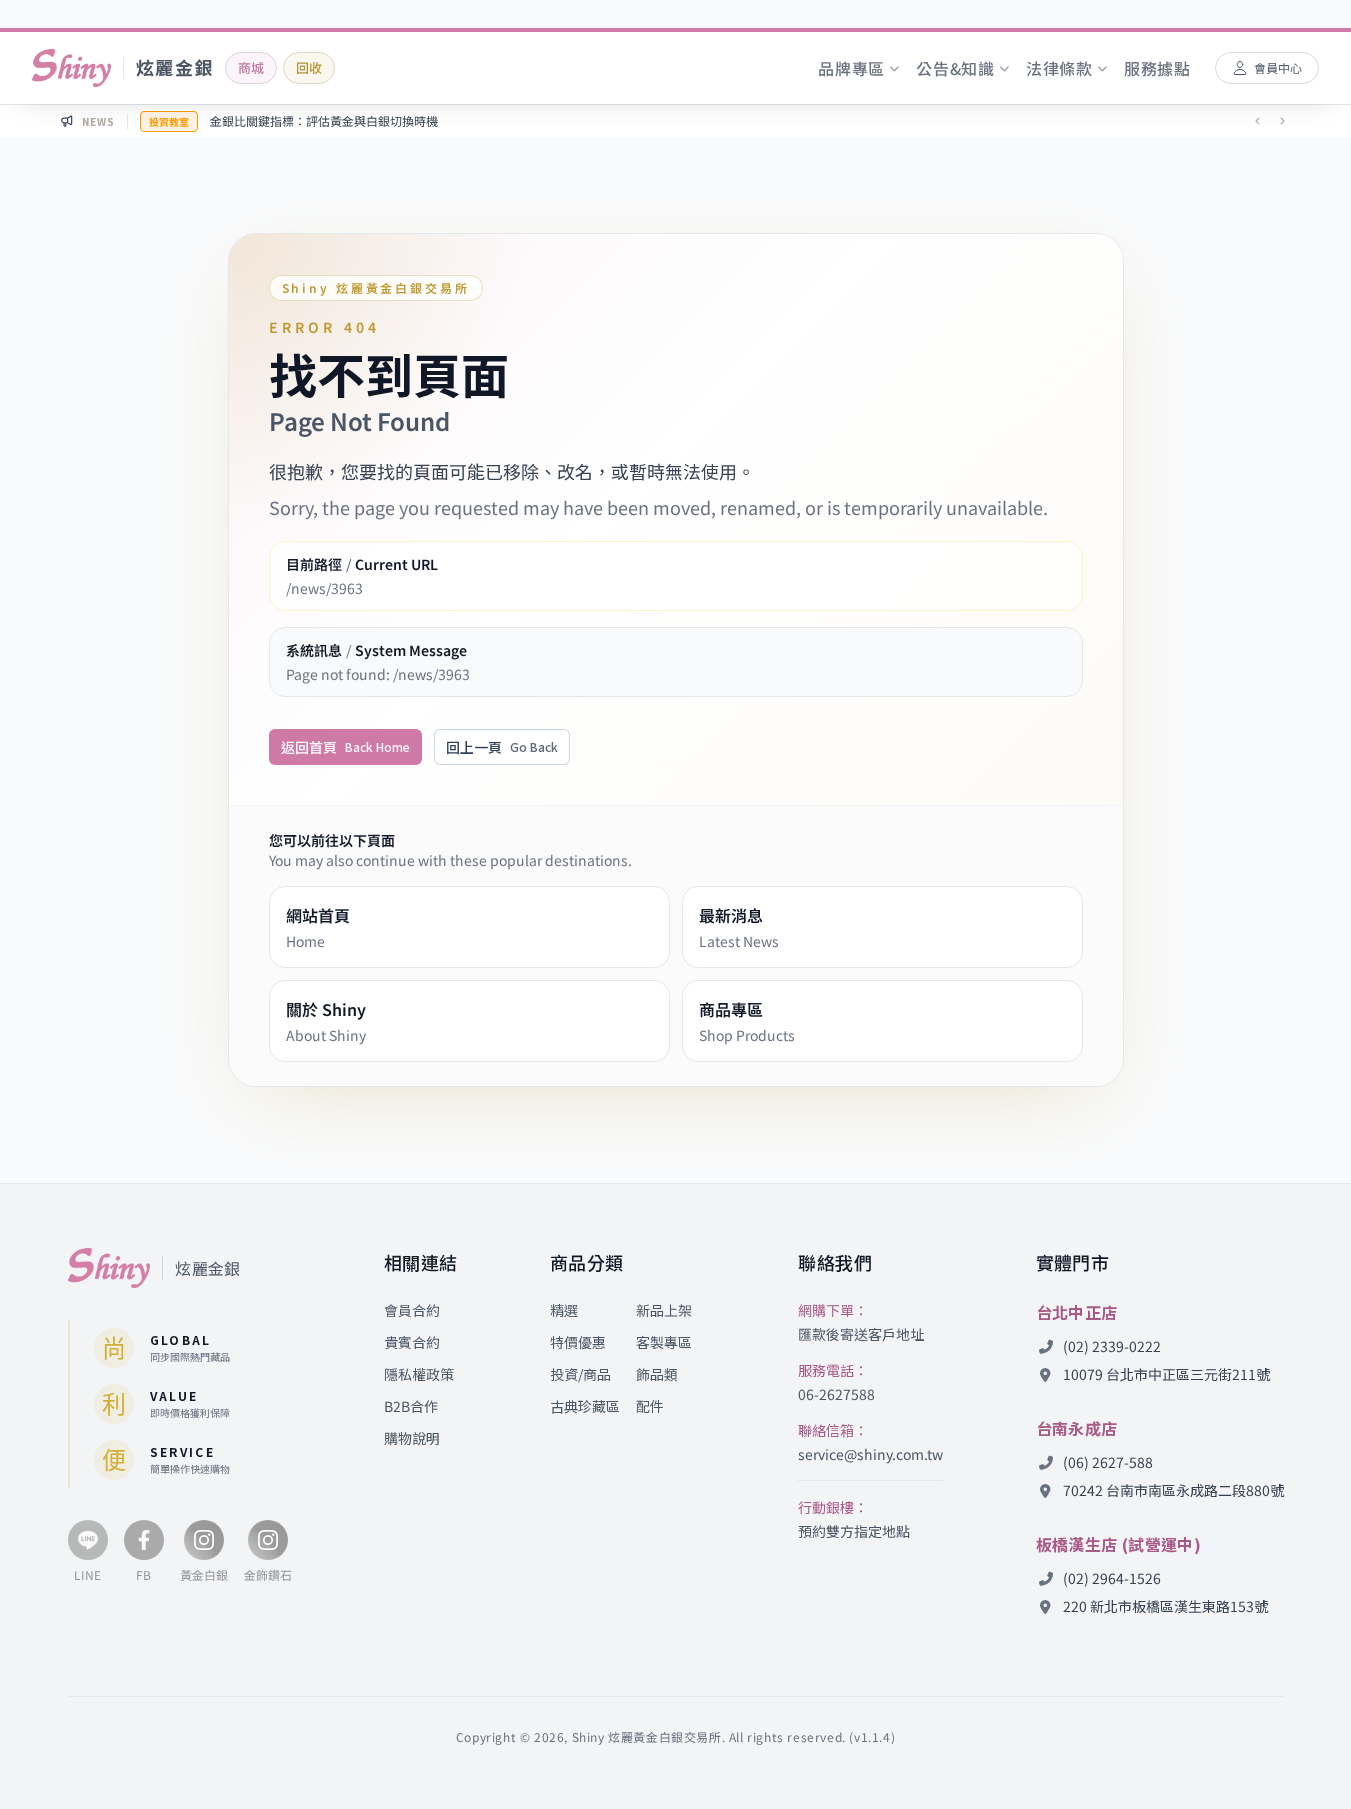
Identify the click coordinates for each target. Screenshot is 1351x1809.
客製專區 (664, 1342)
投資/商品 (580, 1374)
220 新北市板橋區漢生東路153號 (1164, 1606)
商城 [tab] (251, 67)
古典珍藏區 (585, 1406)
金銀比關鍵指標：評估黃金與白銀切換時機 (324, 121)
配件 (650, 1406)
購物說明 (412, 1438)
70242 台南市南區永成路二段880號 (1172, 1490)
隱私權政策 (419, 1374)
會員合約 (412, 1310)
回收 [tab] (309, 67)
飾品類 (657, 1374)
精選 (564, 1310)
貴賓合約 (412, 1342)
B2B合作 (411, 1406)
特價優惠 (578, 1342)
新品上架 (664, 1310)
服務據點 (1157, 68)
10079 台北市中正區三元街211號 (1165, 1374)
